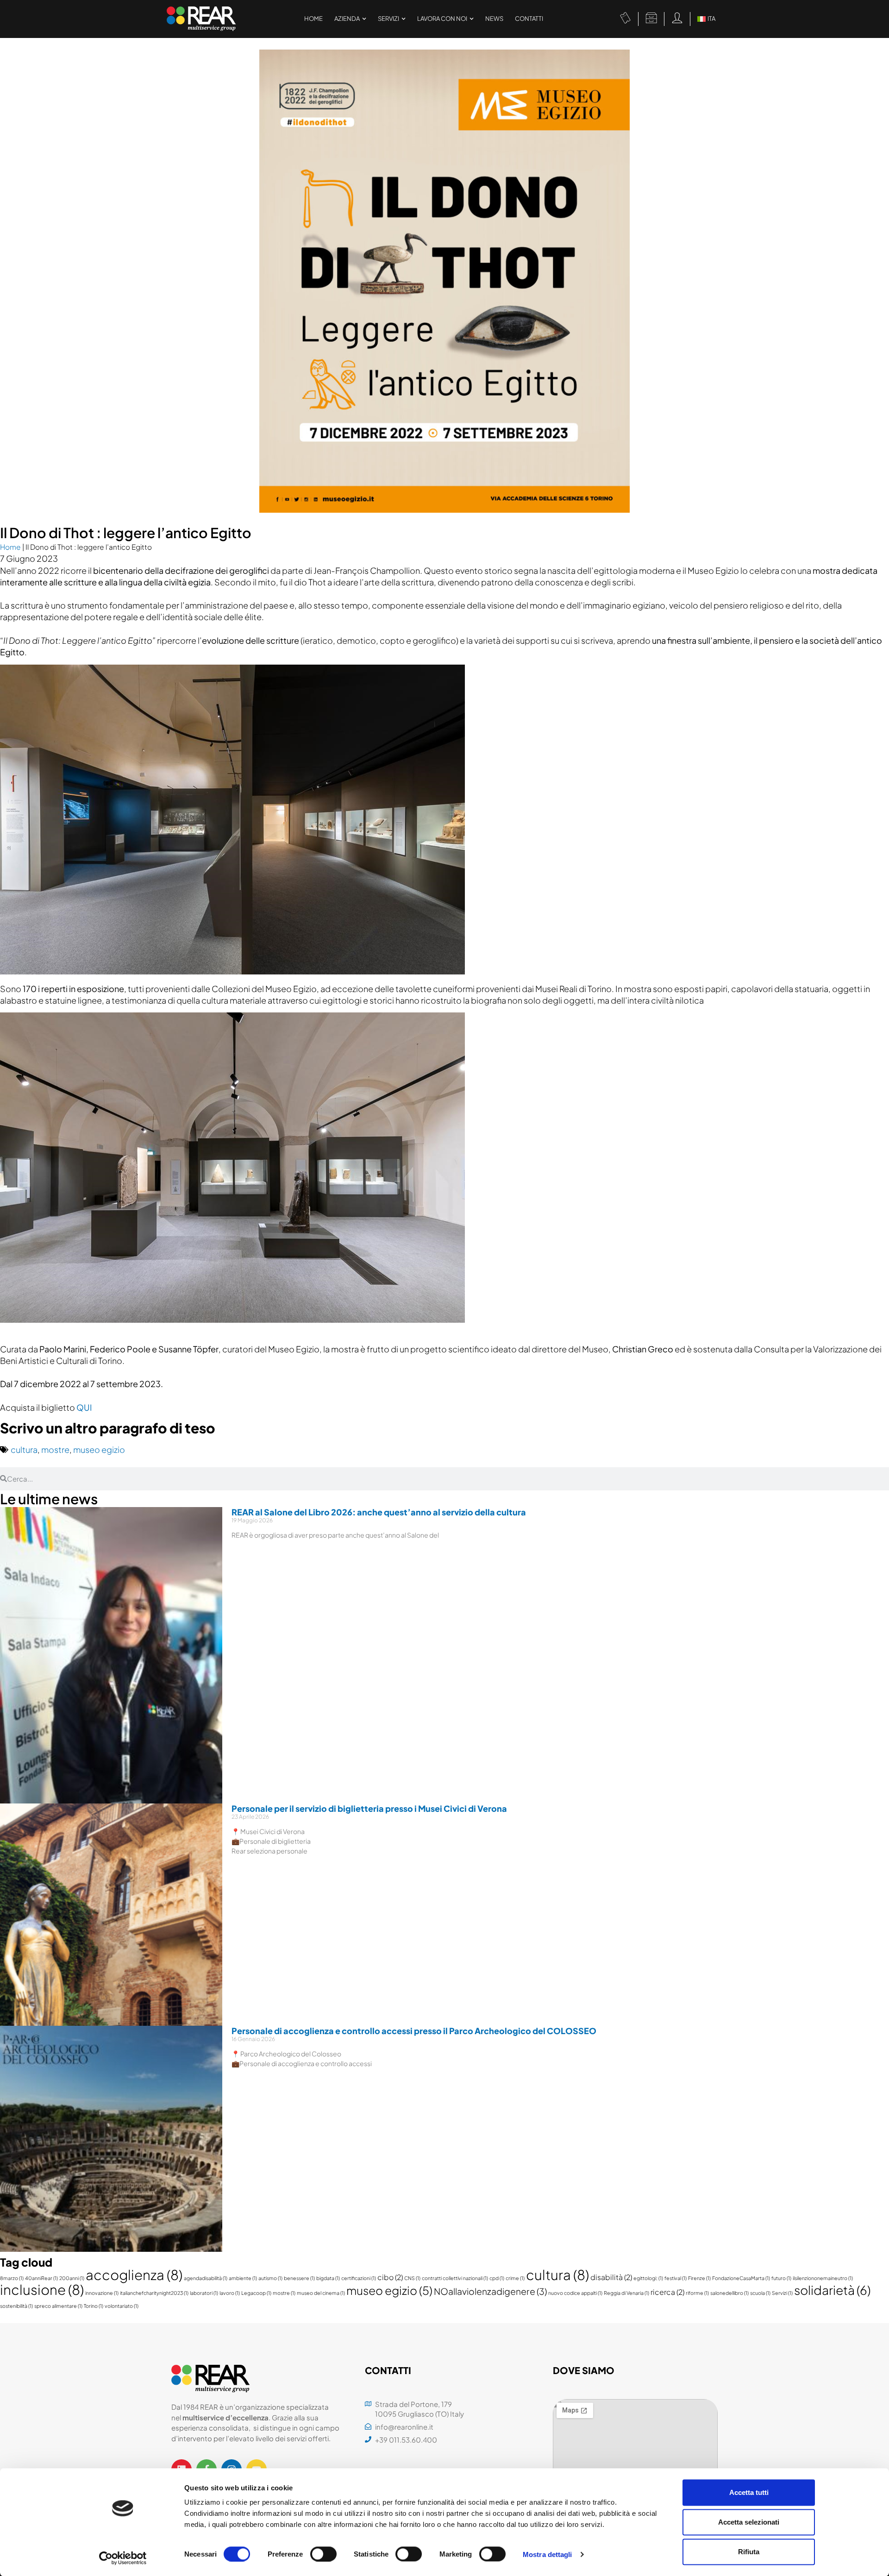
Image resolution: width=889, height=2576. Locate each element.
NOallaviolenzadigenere (490, 2291)
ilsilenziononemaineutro (823, 2278)
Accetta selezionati (749, 2522)
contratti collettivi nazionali (455, 2278)
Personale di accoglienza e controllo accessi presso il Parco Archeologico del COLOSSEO (414, 2031)
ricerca (667, 2292)
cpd (497, 2278)
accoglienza (134, 2275)
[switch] (323, 2554)
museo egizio (99, 1449)
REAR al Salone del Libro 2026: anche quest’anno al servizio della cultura (379, 1512)
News (494, 19)
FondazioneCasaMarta (741, 2278)
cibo (390, 2277)
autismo (270, 2278)
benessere (299, 2278)
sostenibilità (16, 2306)
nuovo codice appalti (575, 2293)
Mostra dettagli (548, 2554)
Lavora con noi (442, 19)
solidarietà (832, 2290)
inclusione (42, 2290)
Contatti (529, 19)
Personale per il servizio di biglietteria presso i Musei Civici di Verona (369, 1808)
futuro (781, 2278)
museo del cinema (321, 2293)
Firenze (699, 2278)
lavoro (230, 2293)
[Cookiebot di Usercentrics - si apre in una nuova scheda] (123, 2558)
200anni (72, 2278)
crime (515, 2278)
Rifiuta (749, 2552)
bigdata (328, 2278)
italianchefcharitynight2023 (154, 2293)
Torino (94, 2306)
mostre (55, 1449)
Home (313, 19)
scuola (760, 2293)
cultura (24, 1449)
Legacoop (256, 2293)
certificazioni (359, 2278)
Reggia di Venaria (626, 2293)
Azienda (347, 19)
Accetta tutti (749, 2492)
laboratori (204, 2293)
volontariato (122, 2306)
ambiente (243, 2278)
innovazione (102, 2293)
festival (676, 2278)
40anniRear (41, 2278)
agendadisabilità (206, 2278)
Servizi (388, 19)
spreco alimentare (58, 2306)
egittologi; (648, 2278)
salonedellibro (729, 2293)
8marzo (12, 2278)
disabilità (611, 2277)
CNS (412, 2278)
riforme (697, 2293)
